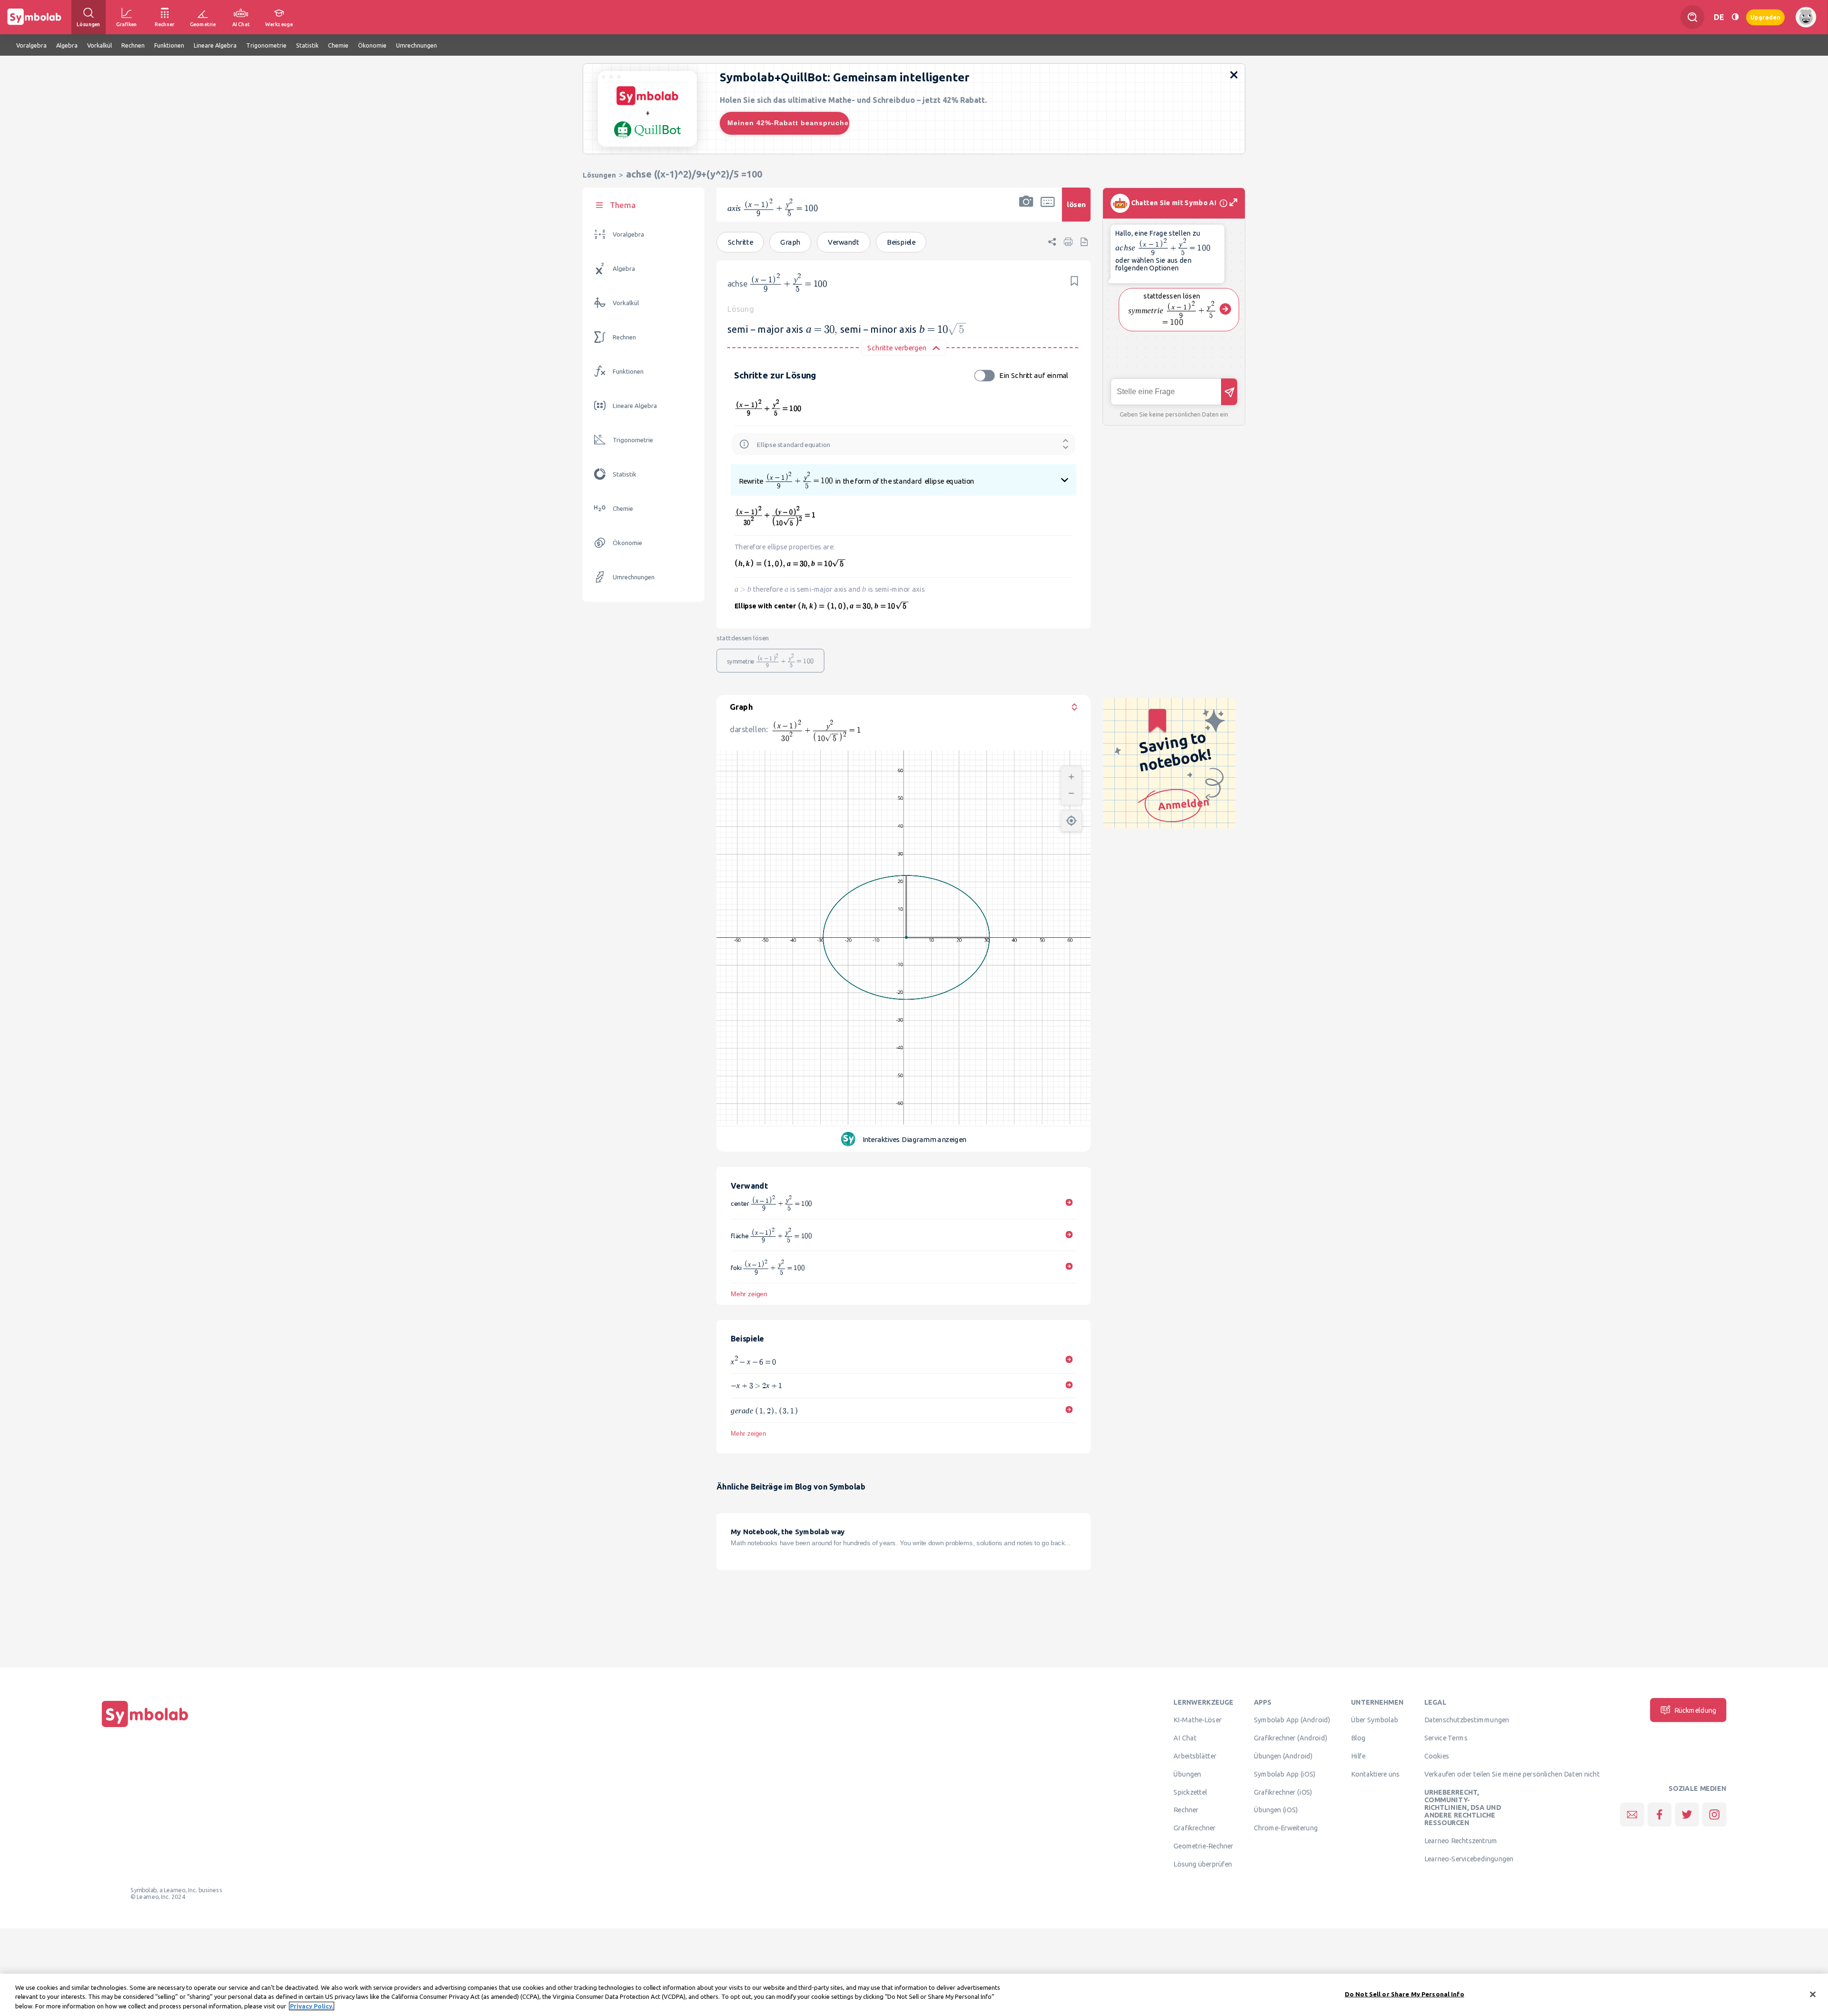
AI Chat (1185, 1738)
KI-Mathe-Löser (1197, 1720)
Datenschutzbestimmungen (1467, 1720)
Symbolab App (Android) (1292, 1720)
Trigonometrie (633, 440)
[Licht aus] (1735, 17)
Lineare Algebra (635, 406)
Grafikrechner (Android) (1291, 1738)
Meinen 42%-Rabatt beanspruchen (788, 123)
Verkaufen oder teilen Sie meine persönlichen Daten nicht (1512, 1774)
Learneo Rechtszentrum (1461, 1841)
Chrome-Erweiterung (1286, 1828)
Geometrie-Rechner (1203, 1846)
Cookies (1437, 1756)
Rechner (1186, 1810)
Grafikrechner (1194, 1828)
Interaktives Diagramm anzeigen (914, 1139)
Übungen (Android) (1283, 1756)
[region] (914, 1995)
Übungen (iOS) (1276, 1810)
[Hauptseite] (145, 1727)
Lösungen (599, 175)
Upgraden (1765, 17)
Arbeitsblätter (1195, 1756)
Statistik (625, 474)
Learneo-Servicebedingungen (1469, 1858)
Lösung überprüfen (1202, 1864)
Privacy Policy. (312, 2006)
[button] (1026, 211)
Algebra (624, 269)
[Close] (1813, 1994)
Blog (1358, 1738)
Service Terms (1446, 1738)
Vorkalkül (626, 303)
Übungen (1187, 1774)
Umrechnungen (634, 577)
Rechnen (624, 337)
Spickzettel (1190, 1792)
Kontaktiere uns (1376, 1774)
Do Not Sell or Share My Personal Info (1405, 1994)
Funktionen (628, 372)
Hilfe (1358, 1756)
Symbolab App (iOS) (1285, 1774)
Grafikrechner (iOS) (1283, 1792)
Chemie (623, 509)
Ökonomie (627, 543)
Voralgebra (628, 234)
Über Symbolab (1375, 1720)
